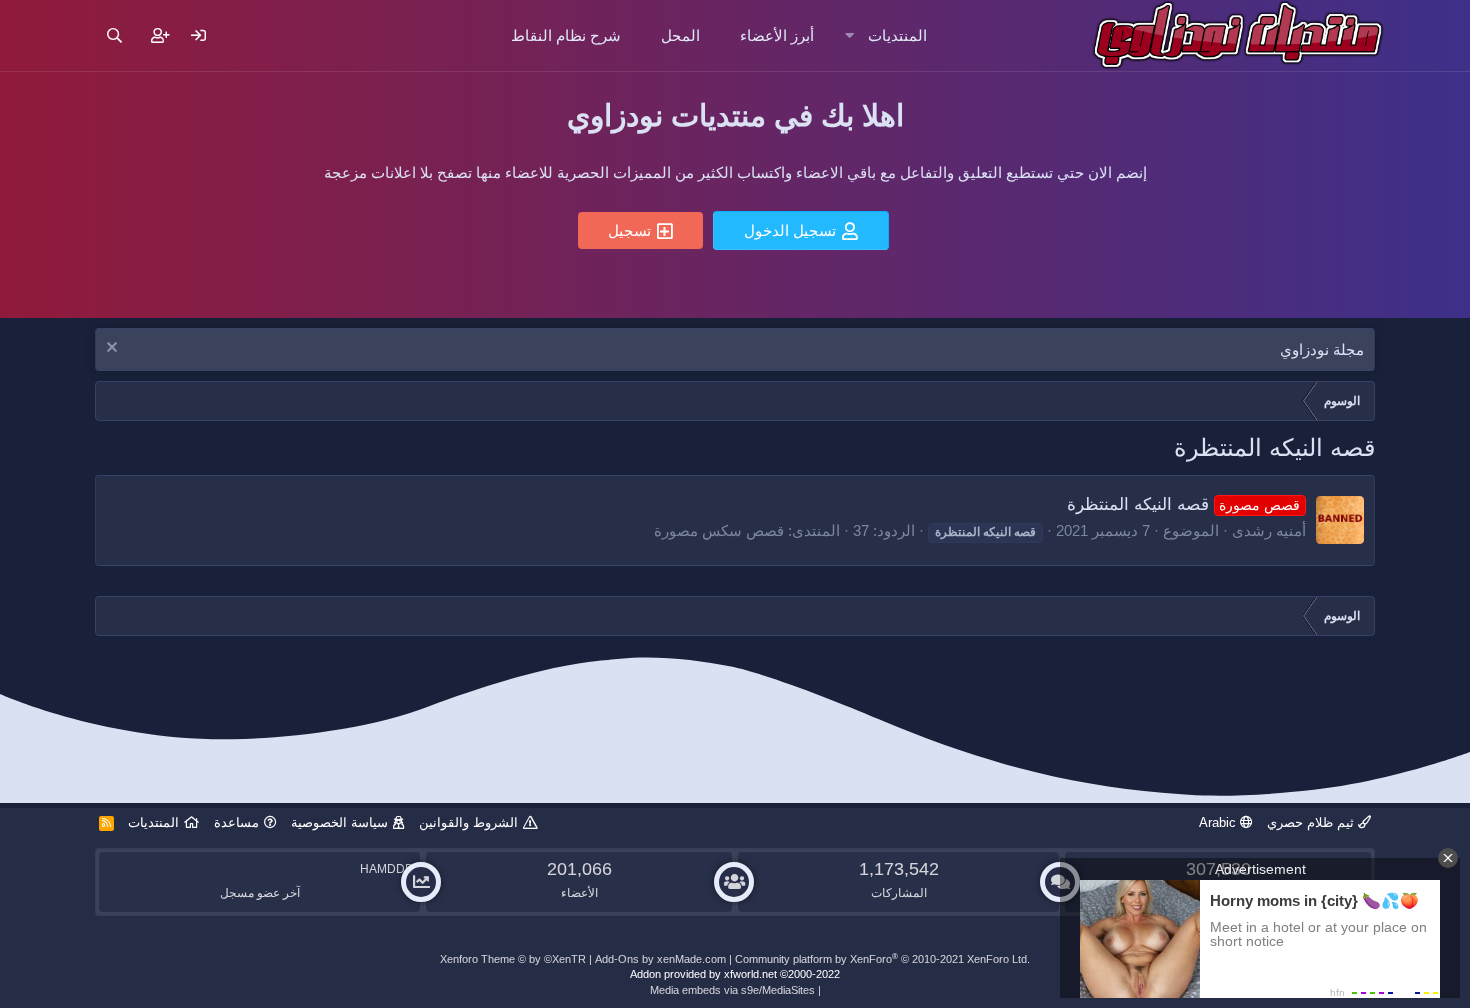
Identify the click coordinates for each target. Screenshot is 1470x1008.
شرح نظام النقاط (566, 35)
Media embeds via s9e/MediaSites (732, 990)
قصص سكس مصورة (719, 530)
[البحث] (114, 35)
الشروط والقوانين (468, 822)
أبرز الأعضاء (777, 35)
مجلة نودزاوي (1322, 349)
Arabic (1219, 822)
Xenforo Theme (513, 959)
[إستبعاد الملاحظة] (114, 349)
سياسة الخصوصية (339, 822)
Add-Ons (617, 959)
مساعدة (236, 822)
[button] (849, 35)
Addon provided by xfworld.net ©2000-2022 (735, 974)
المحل (680, 35)
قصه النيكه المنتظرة (1184, 504)
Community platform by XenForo (882, 959)
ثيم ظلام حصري (1312, 822)
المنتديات (897, 35)
